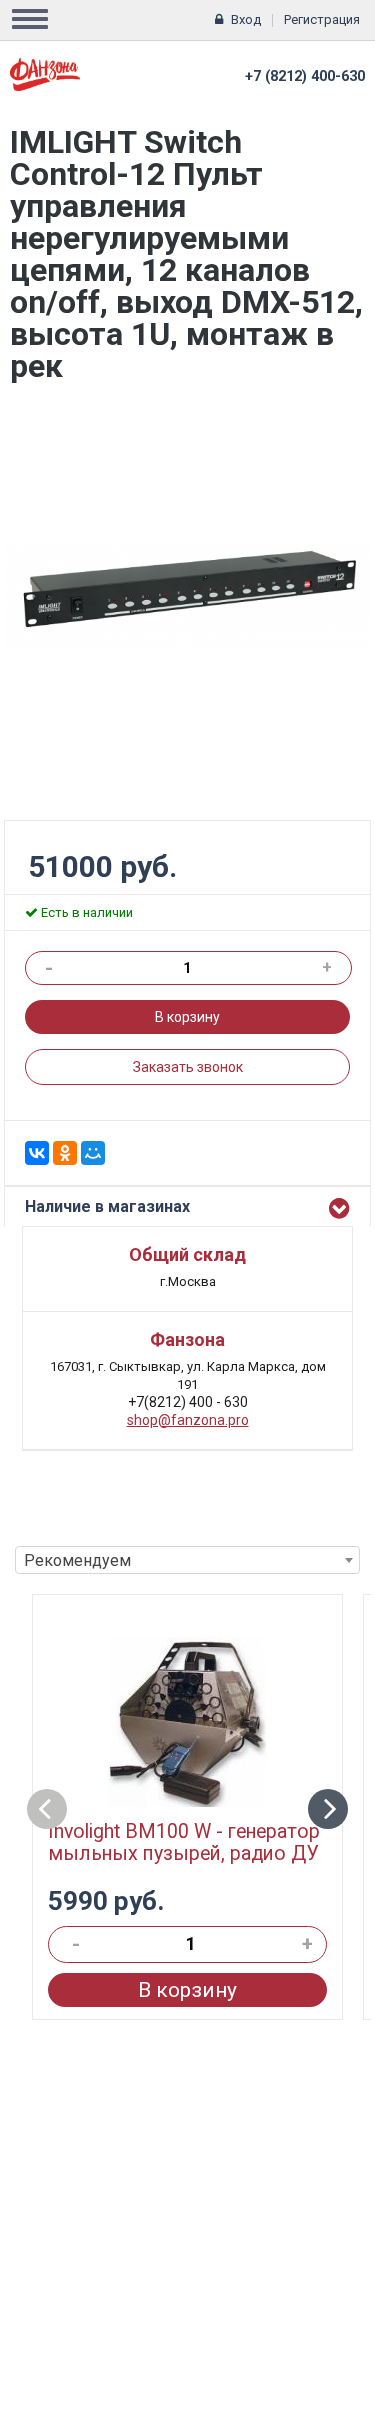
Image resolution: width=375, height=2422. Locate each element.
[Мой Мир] (93, 1153)
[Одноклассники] (65, 1153)
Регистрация (322, 19)
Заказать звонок (188, 1067)
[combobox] (187, 1560)
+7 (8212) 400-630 (305, 76)
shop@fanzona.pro (188, 1420)
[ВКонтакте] (37, 1153)
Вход (246, 19)
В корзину (187, 1017)
